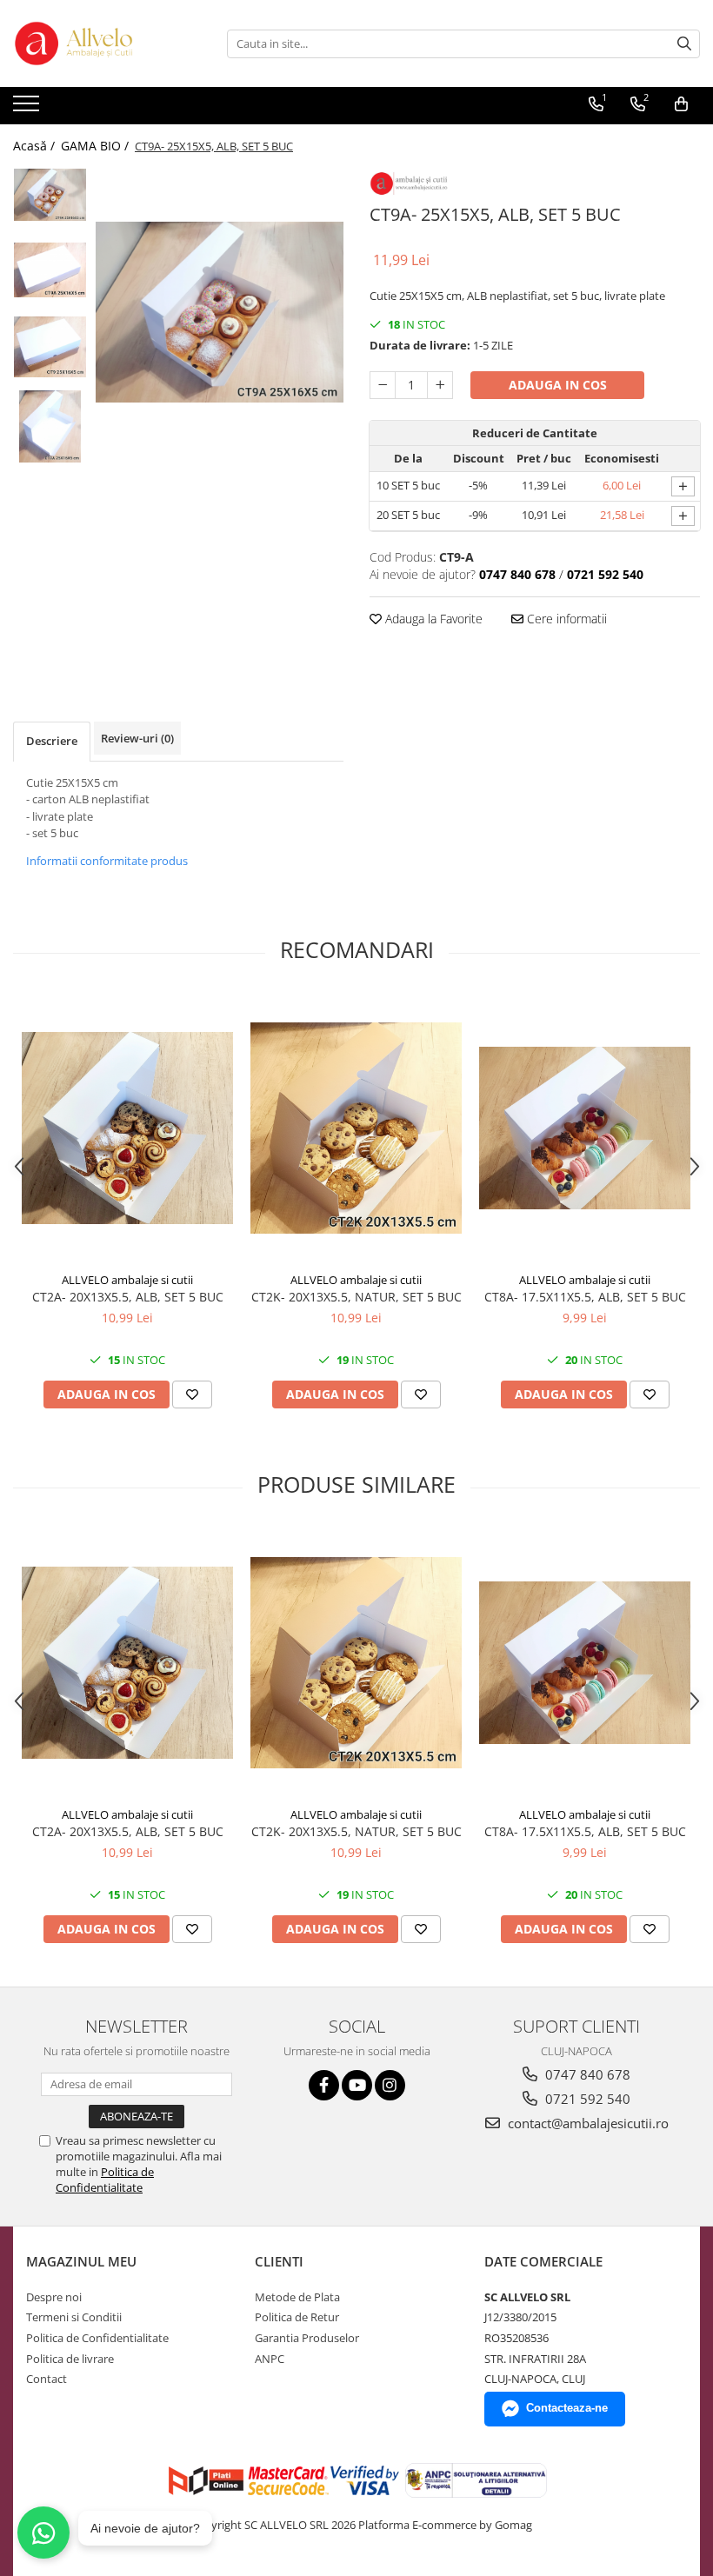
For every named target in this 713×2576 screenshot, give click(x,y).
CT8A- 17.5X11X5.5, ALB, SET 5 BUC (585, 1297)
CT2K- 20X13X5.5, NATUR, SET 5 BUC (356, 1297)
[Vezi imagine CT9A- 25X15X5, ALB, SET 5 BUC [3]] (50, 426)
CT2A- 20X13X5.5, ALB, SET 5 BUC (128, 1297)
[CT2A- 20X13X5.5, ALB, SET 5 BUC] (127, 1128)
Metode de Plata (297, 2297)
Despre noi (54, 2297)
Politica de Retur (297, 2317)
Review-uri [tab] (137, 738)
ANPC (270, 2359)
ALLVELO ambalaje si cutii (127, 1280)
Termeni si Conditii (74, 2317)
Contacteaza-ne (567, 2408)
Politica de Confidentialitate (105, 2180)
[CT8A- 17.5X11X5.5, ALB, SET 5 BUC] (585, 1128)
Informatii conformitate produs (107, 861)
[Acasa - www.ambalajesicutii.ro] (100, 43)
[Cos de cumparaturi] (681, 104)
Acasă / (36, 146)
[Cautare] (684, 44)
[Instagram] (390, 2085)
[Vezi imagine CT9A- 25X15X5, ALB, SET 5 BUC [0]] (50, 195)
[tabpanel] (220, 312)
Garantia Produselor (307, 2338)
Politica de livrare (70, 2359)
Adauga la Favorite (432, 619)
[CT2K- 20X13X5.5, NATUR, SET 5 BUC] (356, 1128)
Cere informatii (565, 619)
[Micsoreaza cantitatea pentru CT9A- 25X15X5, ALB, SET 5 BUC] (383, 385)
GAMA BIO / (97, 146)
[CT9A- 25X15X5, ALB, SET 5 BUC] (220, 312)
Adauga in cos (558, 385)
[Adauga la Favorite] (192, 1395)
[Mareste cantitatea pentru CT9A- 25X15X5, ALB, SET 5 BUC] (440, 385)
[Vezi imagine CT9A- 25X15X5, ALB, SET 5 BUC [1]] (50, 270)
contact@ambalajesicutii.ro (586, 2123)
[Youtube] (357, 2085)
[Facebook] (324, 2085)
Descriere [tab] (52, 741)
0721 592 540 (586, 2099)
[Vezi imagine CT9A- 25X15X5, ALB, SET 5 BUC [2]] (50, 347)
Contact (47, 2379)
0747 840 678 (586, 2074)
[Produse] (28, 109)
